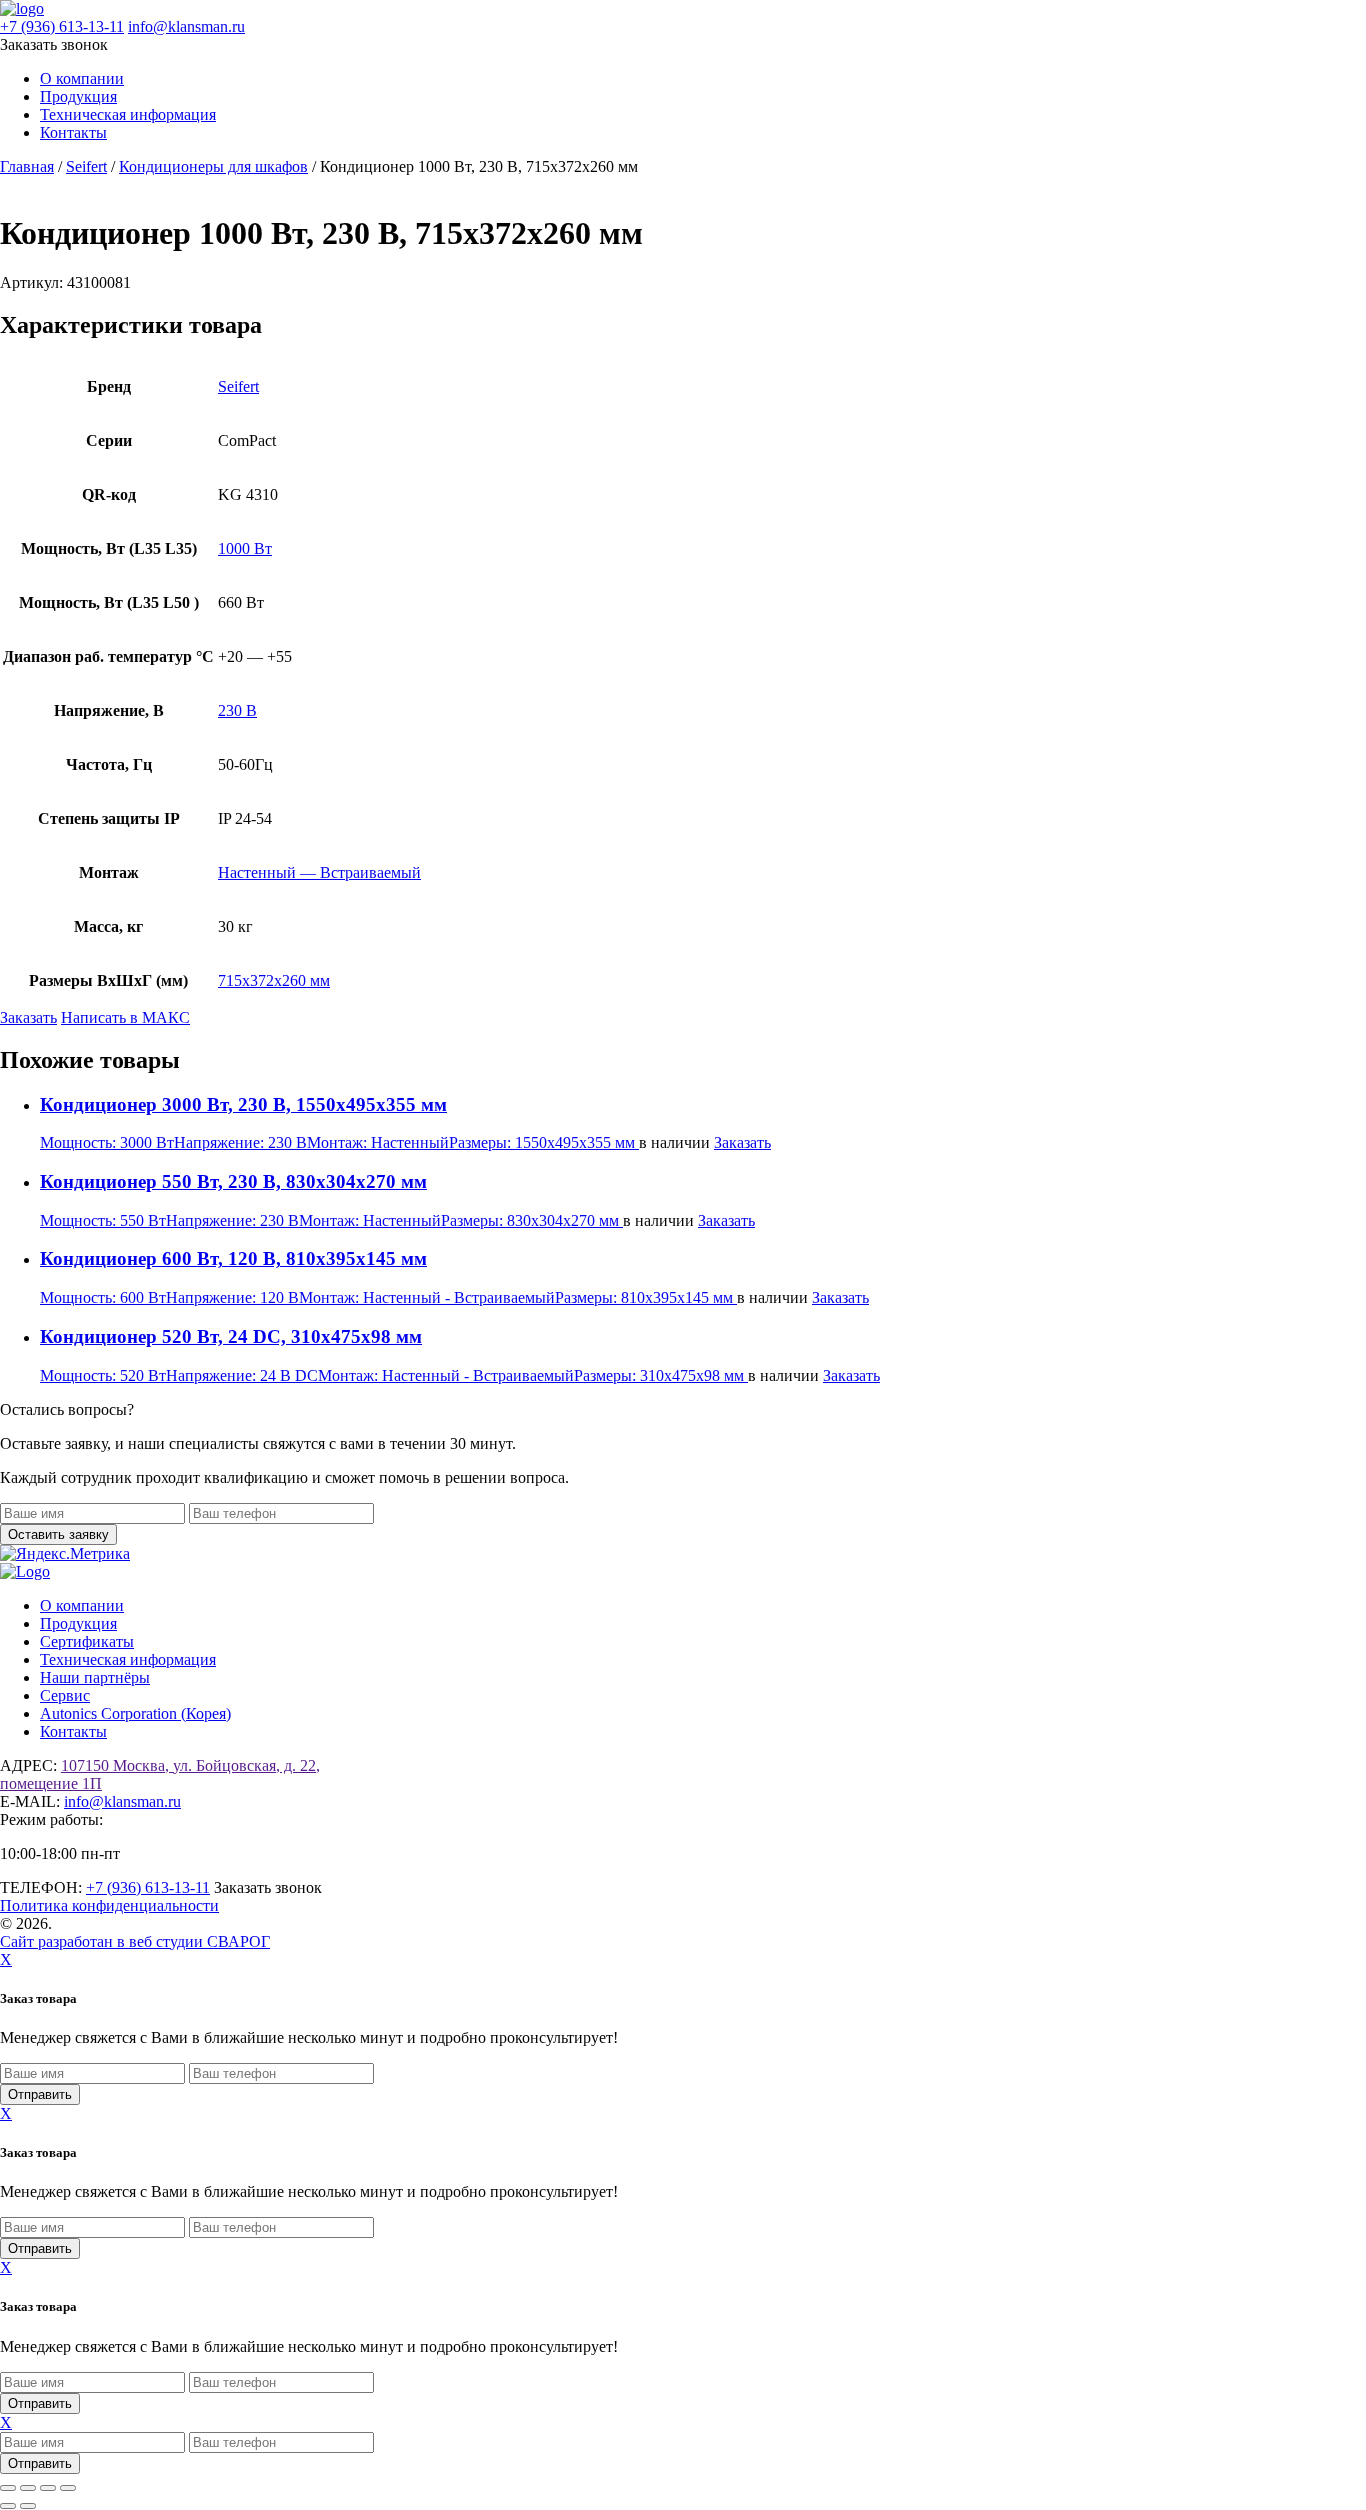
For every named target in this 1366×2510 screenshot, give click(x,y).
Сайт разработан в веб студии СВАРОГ (135, 1941)
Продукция (78, 96)
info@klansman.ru (186, 26)
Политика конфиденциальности (109, 1905)
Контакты (73, 132)
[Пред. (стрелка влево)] (8, 2506)
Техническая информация (128, 114)
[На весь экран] (28, 2488)
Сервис (65, 1695)
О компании (82, 78)
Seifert (86, 166)
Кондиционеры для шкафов (213, 166)
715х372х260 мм (274, 980)
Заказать (28, 1017)
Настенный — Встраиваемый (319, 872)
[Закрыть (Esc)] (68, 2488)
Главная (27, 166)
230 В (237, 710)
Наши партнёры (95, 1677)
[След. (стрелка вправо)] (28, 2506)
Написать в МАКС (125, 1017)
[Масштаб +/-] (8, 2488)
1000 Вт (245, 548)
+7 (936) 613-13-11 (62, 26)
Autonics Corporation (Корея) (135, 1713)
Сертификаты (87, 1641)
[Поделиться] (48, 2488)
